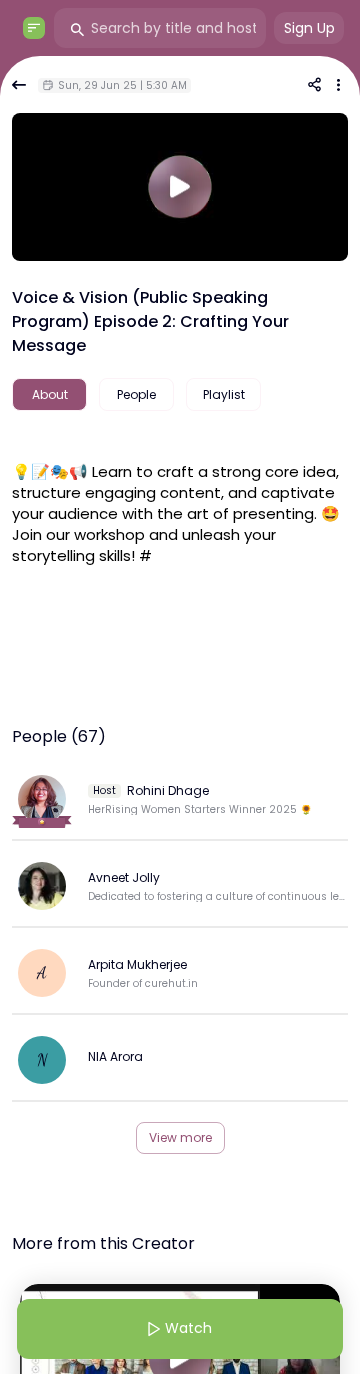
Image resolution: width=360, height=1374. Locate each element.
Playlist (224, 394)
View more (180, 1137)
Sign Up (309, 28)
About (50, 394)
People (136, 394)
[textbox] (180, 511)
